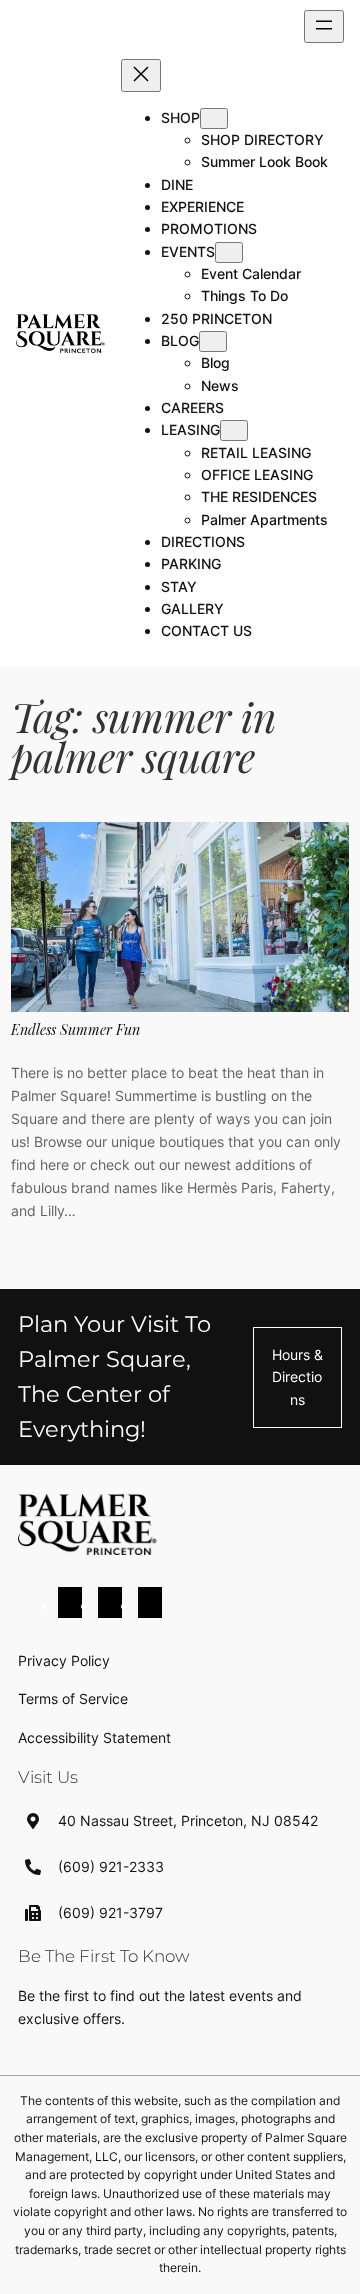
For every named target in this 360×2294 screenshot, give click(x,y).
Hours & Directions (297, 1377)
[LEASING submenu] (234, 430)
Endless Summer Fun (75, 1029)
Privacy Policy (64, 1660)
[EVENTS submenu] (229, 252)
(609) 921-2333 (111, 1866)
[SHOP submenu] (214, 118)
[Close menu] (141, 75)
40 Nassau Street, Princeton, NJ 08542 (188, 1820)
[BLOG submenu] (213, 341)
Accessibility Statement (94, 1737)
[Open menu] (324, 26)
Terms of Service (73, 1698)
